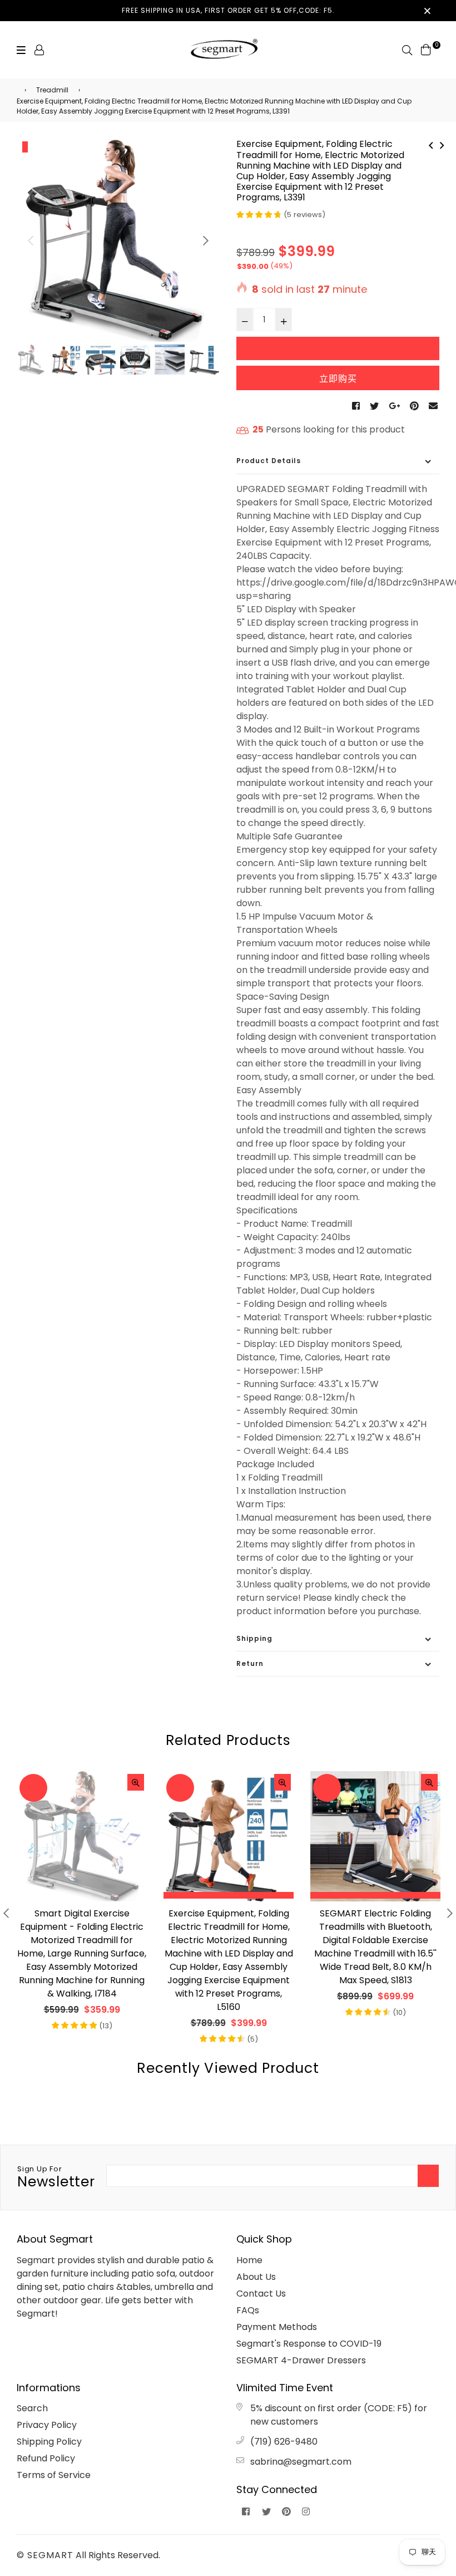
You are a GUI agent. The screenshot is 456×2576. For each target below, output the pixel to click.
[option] (118, 240)
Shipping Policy (49, 2442)
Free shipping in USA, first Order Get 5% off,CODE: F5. (228, 10)
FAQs (248, 2310)
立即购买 (338, 379)
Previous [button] (31, 240)
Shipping (254, 1638)
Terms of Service (54, 2475)
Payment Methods (277, 2327)
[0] (426, 49)
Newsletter (56, 2177)
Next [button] (206, 240)
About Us (256, 2277)
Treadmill (52, 90)
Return (250, 1663)
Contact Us (261, 2294)
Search (32, 2408)
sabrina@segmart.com (301, 2462)
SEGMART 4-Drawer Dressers (301, 2360)
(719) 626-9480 (284, 2442)
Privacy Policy (47, 2425)
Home (249, 2260)
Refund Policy (46, 2458)
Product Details (269, 461)
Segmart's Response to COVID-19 (309, 2344)
